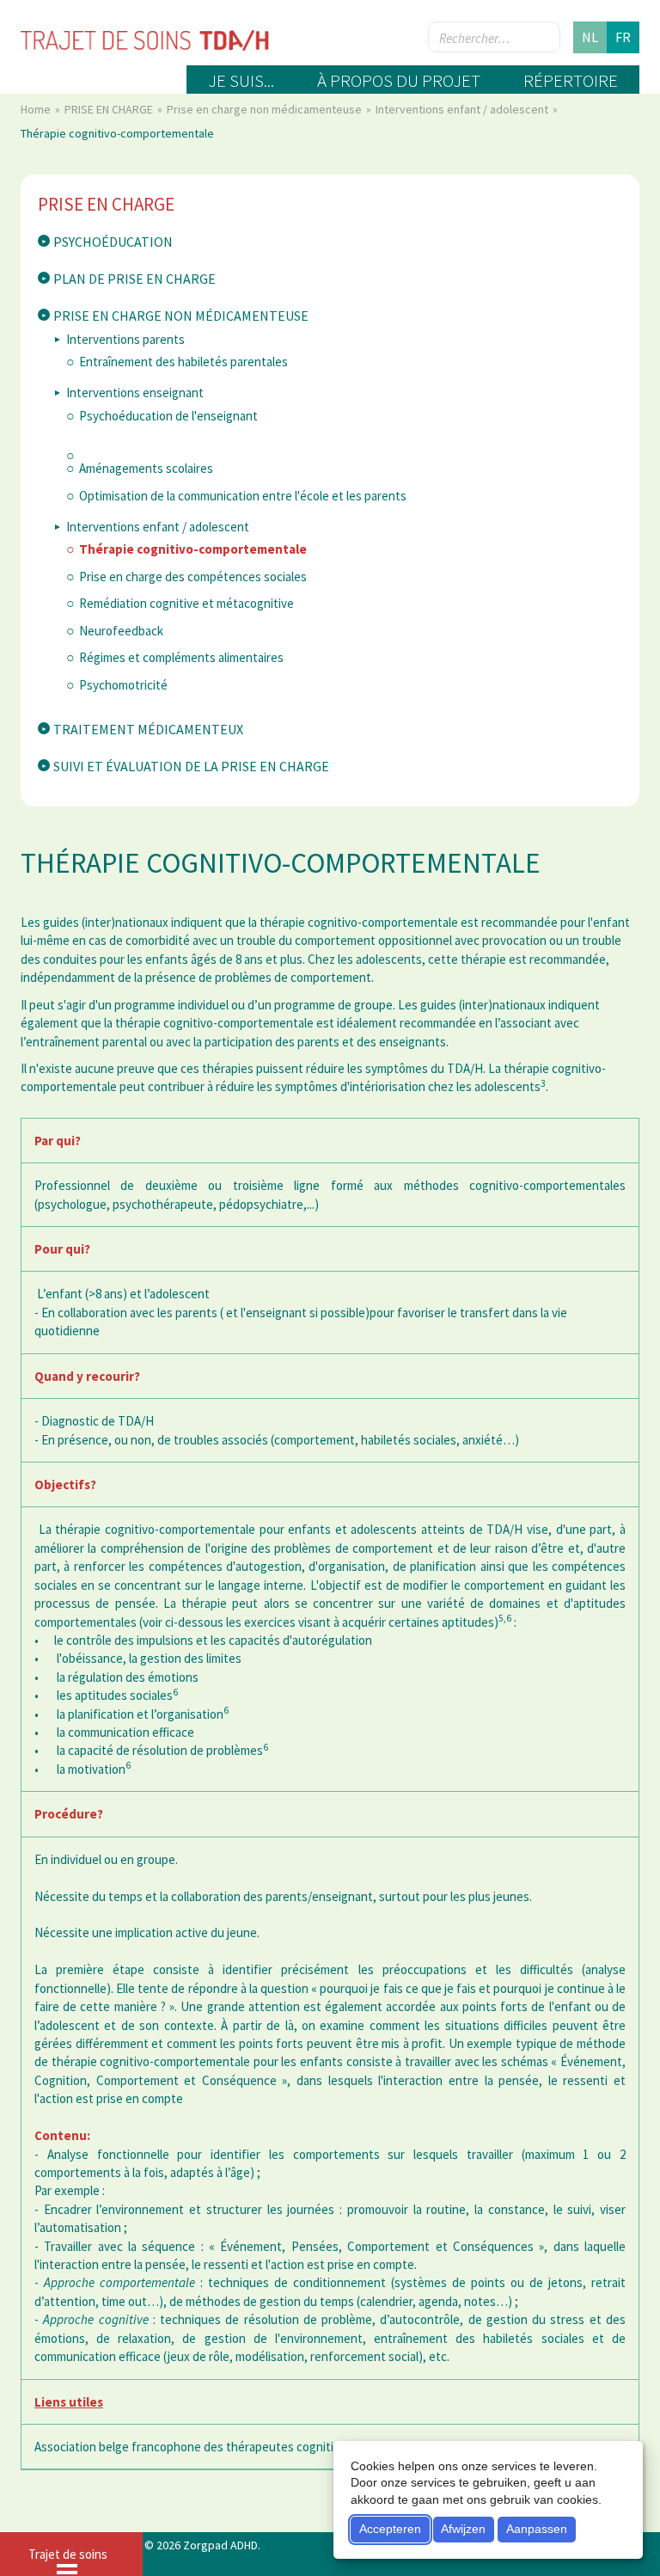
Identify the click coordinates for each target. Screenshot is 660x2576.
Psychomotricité (123, 685)
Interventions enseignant (135, 393)
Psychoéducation (113, 242)
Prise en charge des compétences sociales (193, 577)
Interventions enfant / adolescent (463, 109)
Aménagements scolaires (146, 468)
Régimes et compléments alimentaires (181, 657)
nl (590, 37)
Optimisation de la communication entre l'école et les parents (243, 496)
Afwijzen (463, 2529)
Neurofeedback (121, 631)
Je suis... (241, 80)
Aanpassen (537, 2529)
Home (37, 109)
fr (623, 37)
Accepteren (390, 2529)
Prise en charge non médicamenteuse (266, 109)
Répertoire (571, 80)
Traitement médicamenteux (148, 729)
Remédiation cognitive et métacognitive (186, 603)
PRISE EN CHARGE (110, 109)
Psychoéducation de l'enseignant (168, 416)
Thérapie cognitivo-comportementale (193, 549)
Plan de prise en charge (134, 279)
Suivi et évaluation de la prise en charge (191, 766)
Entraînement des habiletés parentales (183, 362)
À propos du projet (399, 80)
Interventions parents (125, 339)
